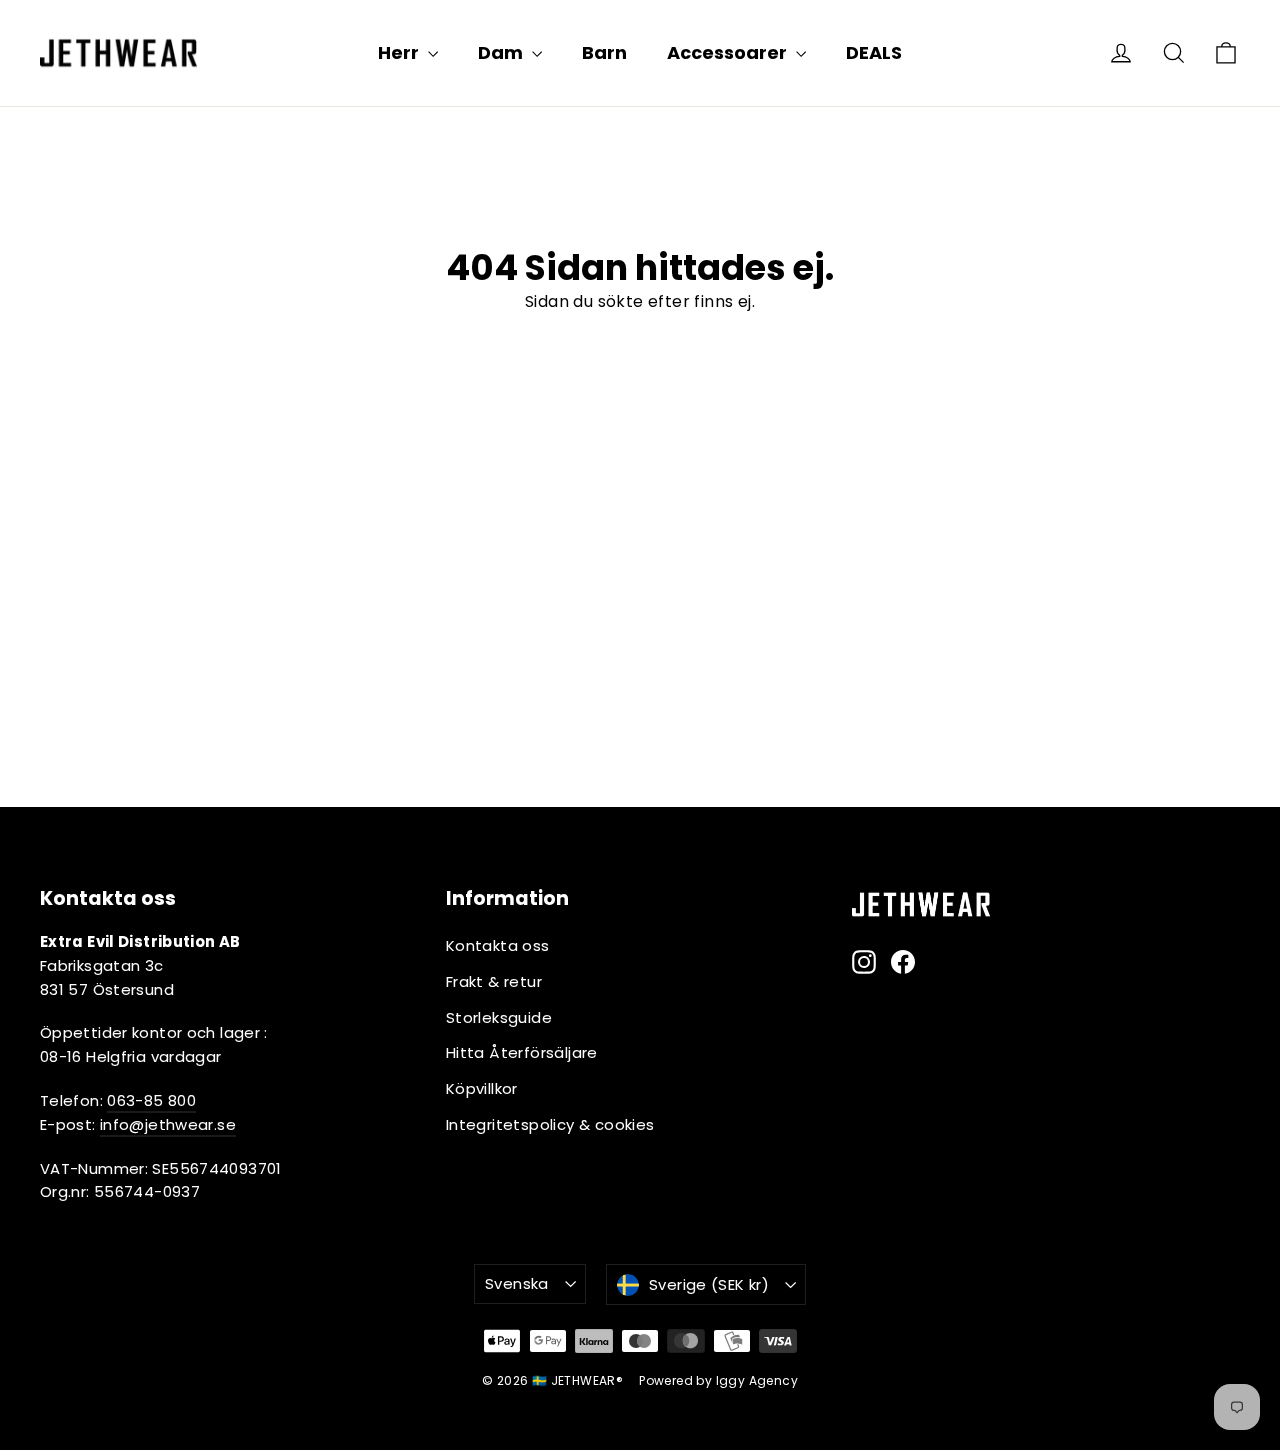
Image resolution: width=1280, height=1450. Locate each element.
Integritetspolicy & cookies (550, 1124)
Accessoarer (729, 52)
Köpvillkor (482, 1088)
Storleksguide (499, 1017)
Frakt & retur (494, 981)
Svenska (517, 1283)
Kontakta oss (498, 945)
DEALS (874, 52)
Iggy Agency (757, 1380)
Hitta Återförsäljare (522, 1052)
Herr (400, 52)
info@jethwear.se (168, 1124)
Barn (604, 52)
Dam (502, 52)
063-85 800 (151, 1100)
